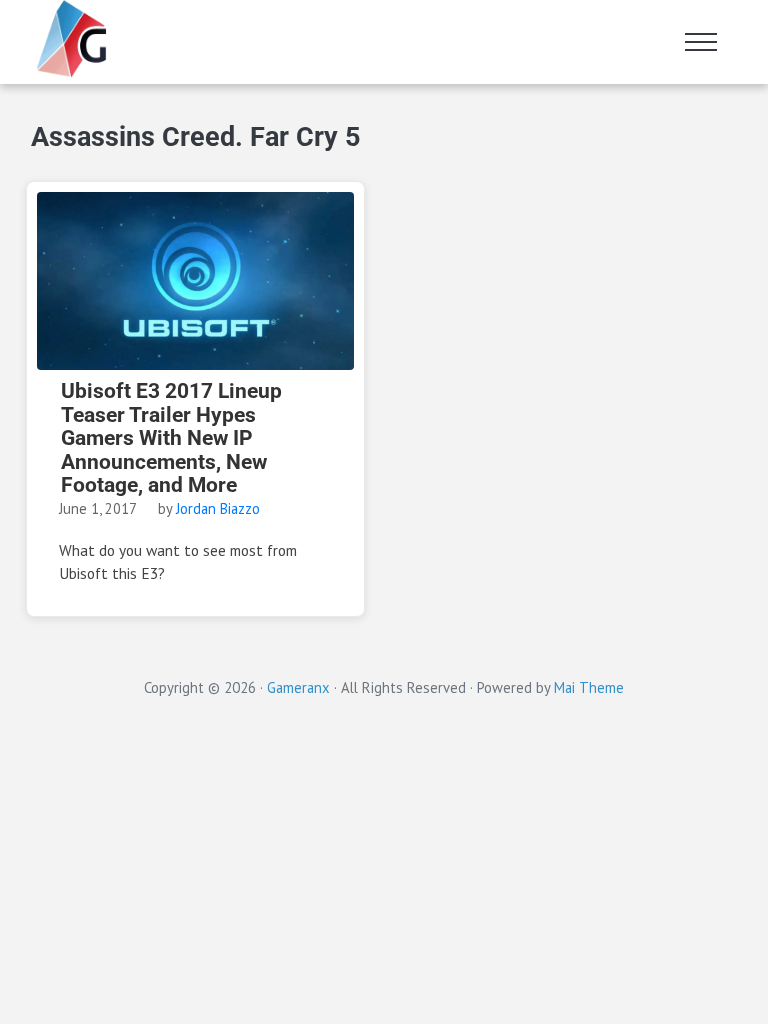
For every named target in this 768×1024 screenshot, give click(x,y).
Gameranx (298, 687)
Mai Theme (589, 687)
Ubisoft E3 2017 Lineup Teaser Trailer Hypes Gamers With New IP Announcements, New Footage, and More (171, 438)
